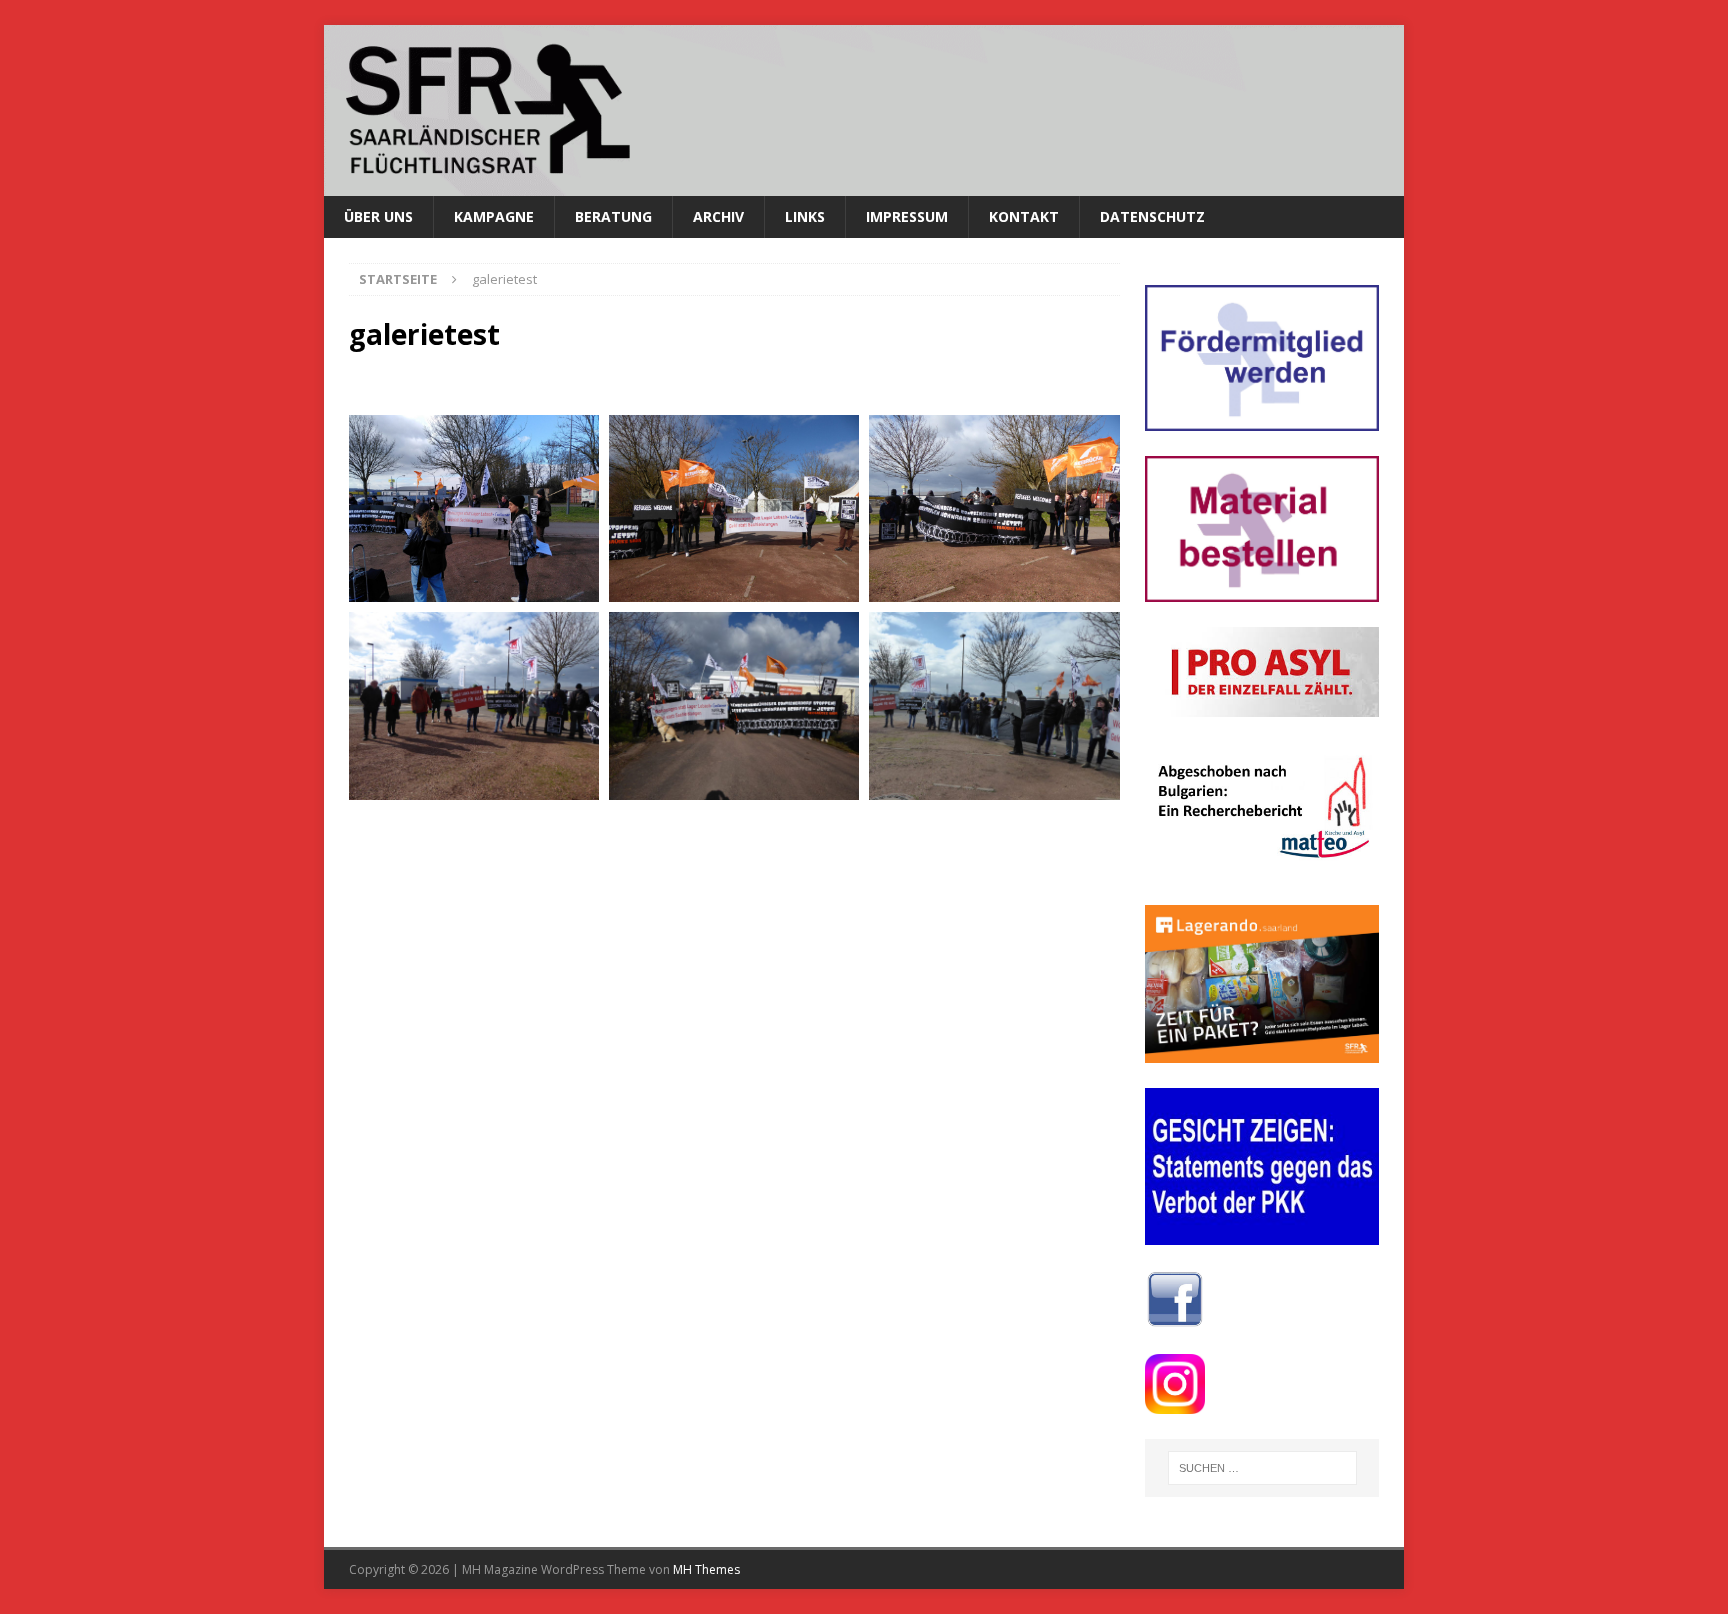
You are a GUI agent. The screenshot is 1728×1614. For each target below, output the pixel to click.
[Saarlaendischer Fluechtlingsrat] (864, 183)
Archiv (718, 216)
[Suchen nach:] (1262, 1468)
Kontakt (1024, 216)
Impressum (907, 216)
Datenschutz (1152, 216)
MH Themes (706, 1569)
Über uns (378, 216)
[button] (474, 509)
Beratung (613, 216)
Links (805, 216)
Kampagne (494, 216)
